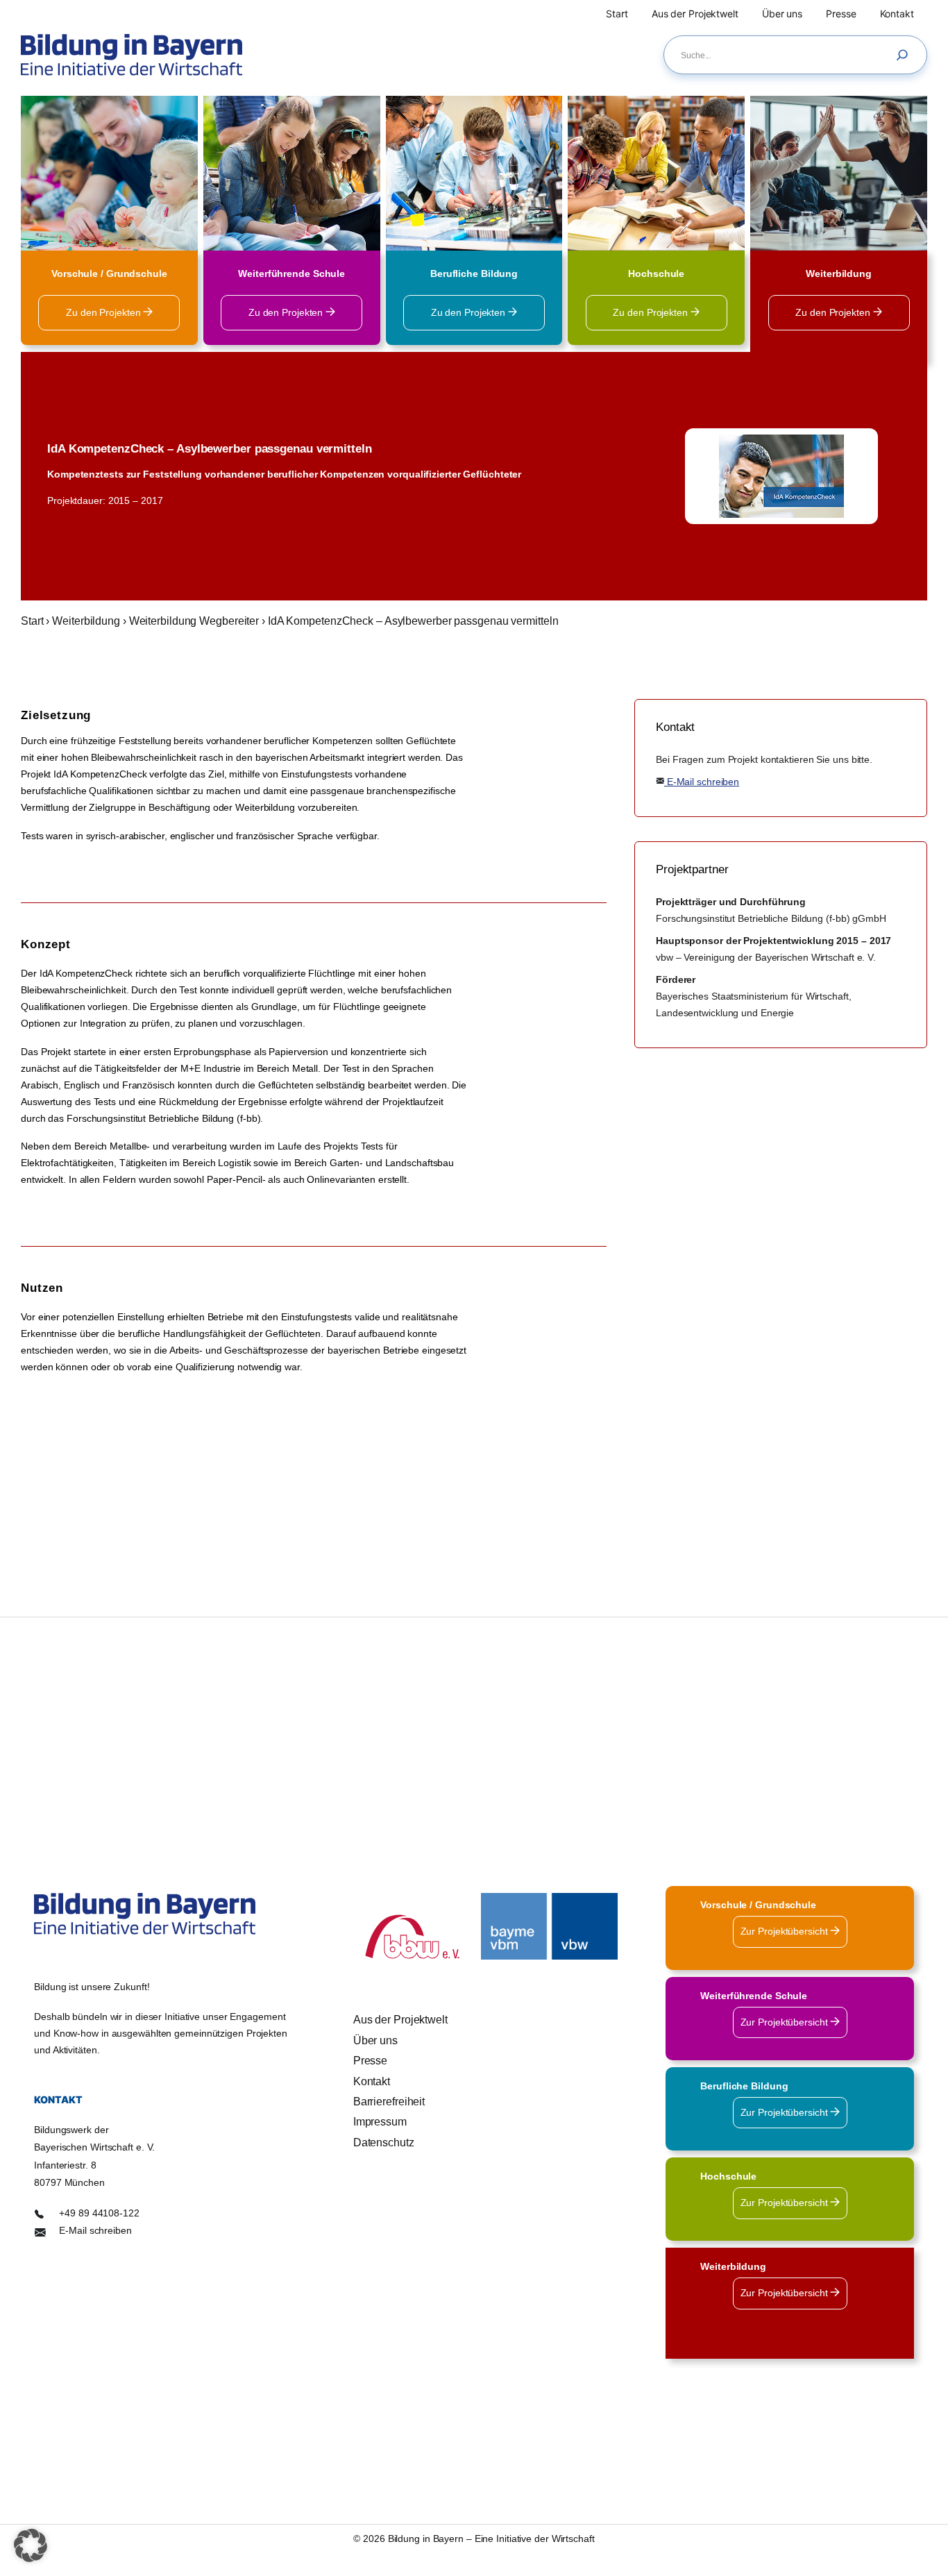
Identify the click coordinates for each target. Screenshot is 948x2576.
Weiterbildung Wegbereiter (194, 621)
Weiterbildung (86, 621)
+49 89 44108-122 (99, 2213)
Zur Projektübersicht (786, 1931)
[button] (31, 2545)
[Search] (906, 55)
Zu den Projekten (104, 312)
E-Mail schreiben (702, 782)
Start (32, 621)
